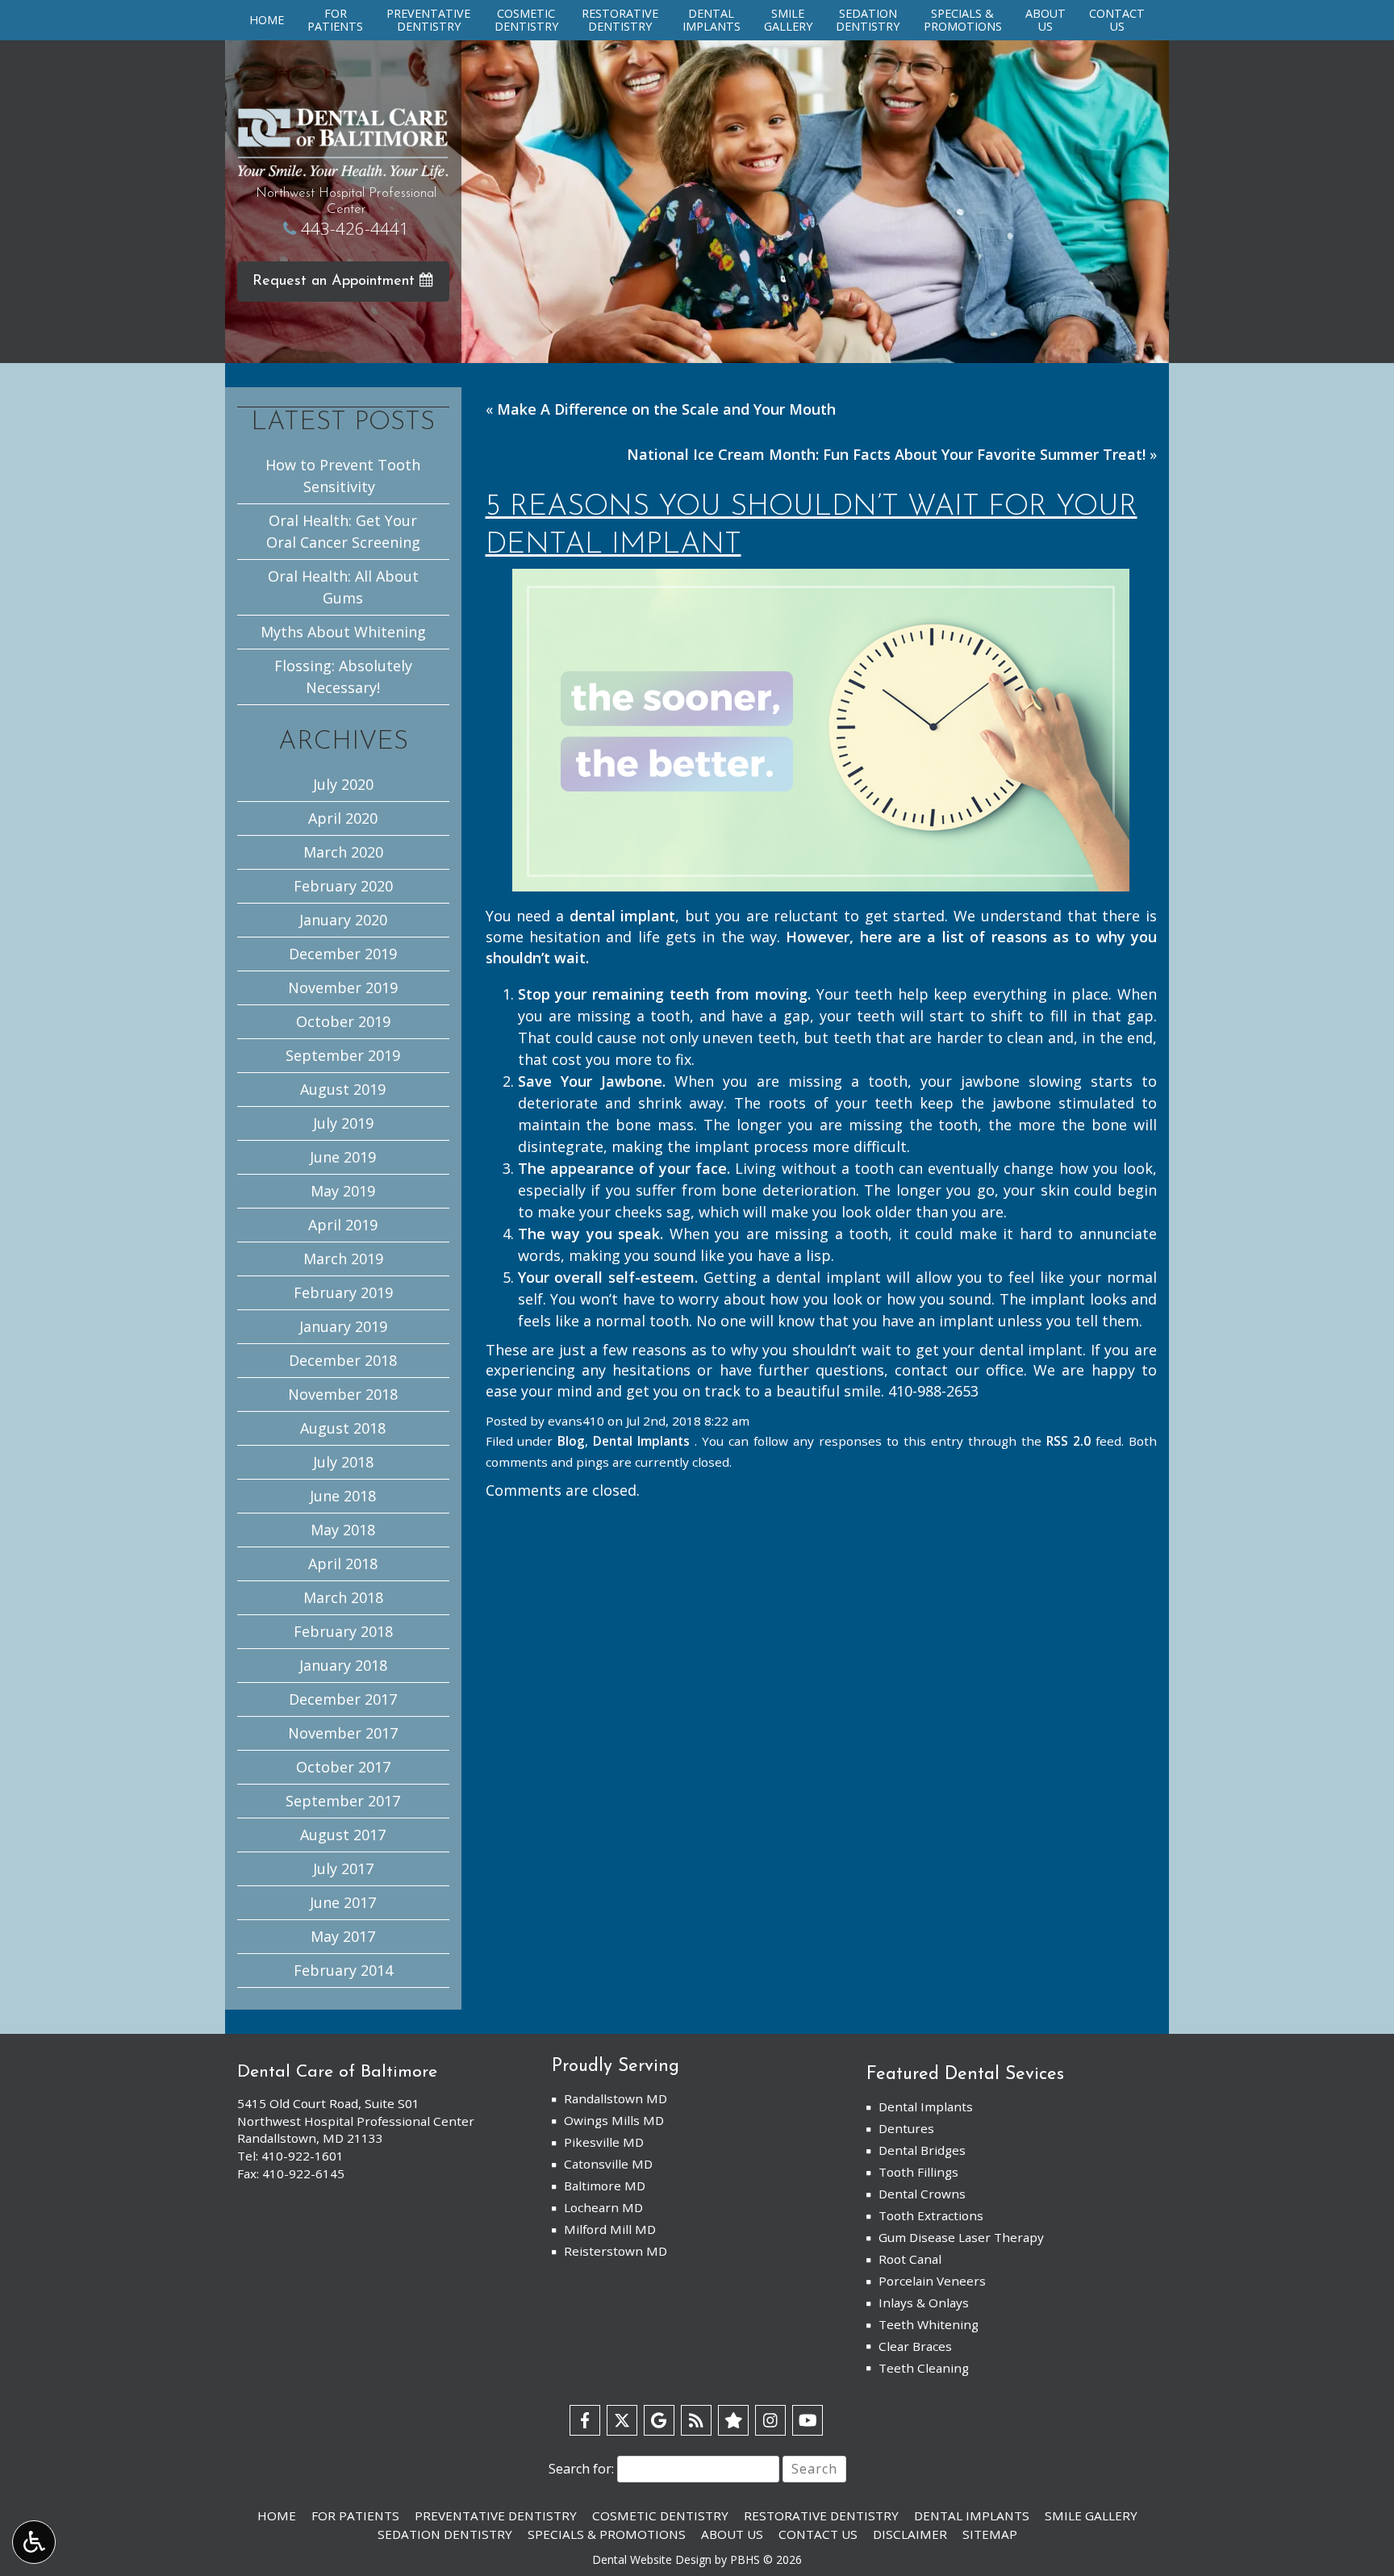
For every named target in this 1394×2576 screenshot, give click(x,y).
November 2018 (343, 1394)
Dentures (906, 2128)
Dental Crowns (922, 2194)
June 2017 (343, 1902)
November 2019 (343, 987)
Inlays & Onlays (924, 2303)
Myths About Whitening (343, 632)
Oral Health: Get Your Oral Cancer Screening (343, 531)
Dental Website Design (652, 2559)
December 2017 (343, 1699)
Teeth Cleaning (924, 2368)
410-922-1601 (303, 2156)
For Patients (355, 2515)
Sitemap (990, 2534)
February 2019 (343, 1292)
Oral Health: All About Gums (343, 587)
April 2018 (343, 1564)
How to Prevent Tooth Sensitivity (343, 476)
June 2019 (343, 1157)
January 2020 (343, 920)
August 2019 (343, 1089)
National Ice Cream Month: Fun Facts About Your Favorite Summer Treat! (886, 454)
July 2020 (343, 784)
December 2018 (343, 1360)
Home (267, 20)
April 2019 (343, 1225)
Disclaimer (910, 2534)
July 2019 (343, 1123)
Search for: (581, 2469)
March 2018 (343, 1597)
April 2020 (343, 818)
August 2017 (343, 1835)
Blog (571, 1441)
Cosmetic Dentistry (660, 2515)
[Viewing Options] (34, 2542)
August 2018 (343, 1428)
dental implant (623, 916)
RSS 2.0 (1068, 1441)
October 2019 (343, 1021)
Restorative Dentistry (821, 2515)
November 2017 (343, 1733)
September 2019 (343, 1055)
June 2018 (343, 1496)
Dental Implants (641, 1441)
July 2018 (343, 1462)
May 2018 (343, 1530)
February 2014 (343, 1970)
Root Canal (910, 2259)
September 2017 (343, 1801)
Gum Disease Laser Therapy (961, 2237)
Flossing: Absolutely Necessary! (343, 676)
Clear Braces (915, 2346)
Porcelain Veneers (932, 2281)
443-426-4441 (355, 228)
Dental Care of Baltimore (337, 2072)
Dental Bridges (922, 2150)
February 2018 (343, 1631)
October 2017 (343, 1767)
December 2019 (343, 954)
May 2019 (343, 1191)
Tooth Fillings (918, 2172)
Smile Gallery (1091, 2515)
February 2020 (343, 886)
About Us (732, 2534)
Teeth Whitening (929, 2324)
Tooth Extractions (931, 2215)
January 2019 (343, 1326)
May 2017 (343, 1936)
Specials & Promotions (607, 2534)
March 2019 (343, 1259)
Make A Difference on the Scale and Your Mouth (666, 409)
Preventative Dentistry (496, 2515)
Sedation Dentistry (445, 2534)
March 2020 (343, 852)
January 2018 (343, 1665)
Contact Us (818, 2534)
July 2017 (343, 1868)
